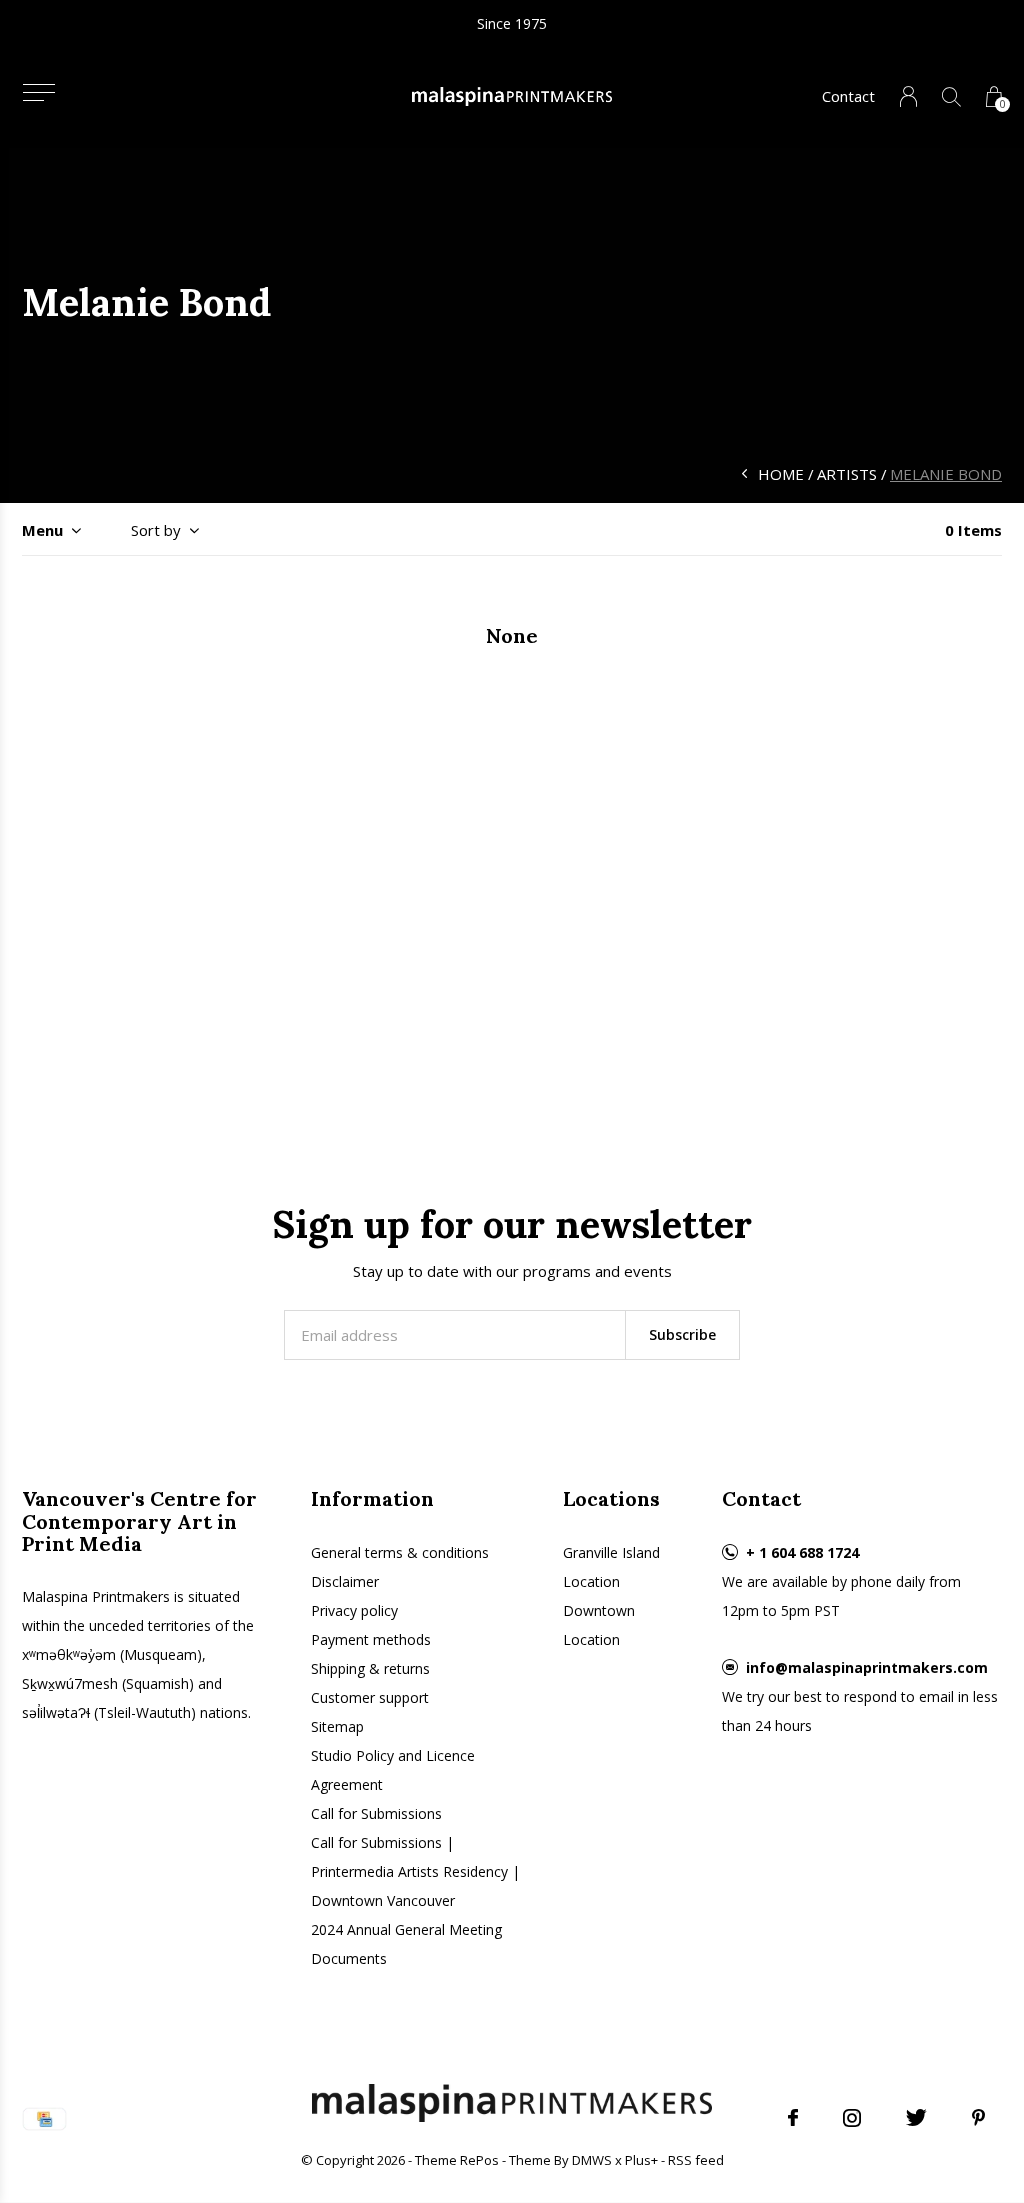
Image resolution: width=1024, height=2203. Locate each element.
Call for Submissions (376, 1813)
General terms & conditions (400, 1552)
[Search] (951, 96)
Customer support (370, 1697)
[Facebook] (793, 2118)
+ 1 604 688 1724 (802, 1552)
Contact (848, 96)
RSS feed (696, 2160)
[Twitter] (916, 2118)
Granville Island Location (611, 1567)
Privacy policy (354, 1610)
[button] (38, 92)
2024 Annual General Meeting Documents (406, 1944)
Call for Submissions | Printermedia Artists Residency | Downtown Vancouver (415, 1871)
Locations (611, 1498)
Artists (847, 474)
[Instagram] (852, 2118)
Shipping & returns (370, 1668)
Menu (42, 530)
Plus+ (641, 2160)
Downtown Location (599, 1625)
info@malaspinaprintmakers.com (867, 1667)
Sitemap (337, 1726)
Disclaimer (345, 1581)
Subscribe (682, 1334)
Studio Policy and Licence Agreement (393, 1770)
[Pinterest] (978, 2118)
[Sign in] (908, 96)
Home (781, 474)
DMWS (592, 2160)
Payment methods (371, 1639)
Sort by (156, 530)
